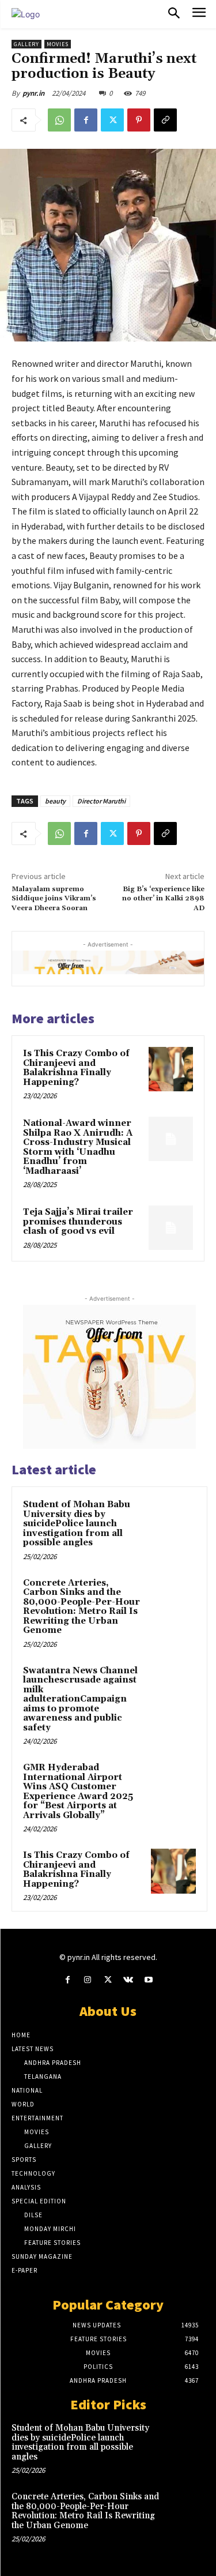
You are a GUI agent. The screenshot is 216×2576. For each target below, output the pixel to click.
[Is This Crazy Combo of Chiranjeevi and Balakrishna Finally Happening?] (171, 1069)
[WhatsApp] (59, 120)
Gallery (26, 44)
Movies (58, 44)
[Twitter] (112, 120)
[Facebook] (86, 120)
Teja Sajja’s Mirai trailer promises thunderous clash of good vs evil (78, 1222)
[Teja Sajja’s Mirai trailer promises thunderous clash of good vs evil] (171, 1228)
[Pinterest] (139, 120)
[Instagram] (88, 1980)
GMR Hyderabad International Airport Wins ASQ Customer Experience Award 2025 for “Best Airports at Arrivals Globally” (78, 1792)
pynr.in (33, 93)
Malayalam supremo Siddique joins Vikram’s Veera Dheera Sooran (54, 899)
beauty (55, 801)
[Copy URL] (165, 120)
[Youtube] (148, 1980)
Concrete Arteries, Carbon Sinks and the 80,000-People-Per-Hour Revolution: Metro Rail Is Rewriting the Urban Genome (82, 1607)
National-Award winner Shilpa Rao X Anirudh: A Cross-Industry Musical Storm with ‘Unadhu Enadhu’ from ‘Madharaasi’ (78, 1147)
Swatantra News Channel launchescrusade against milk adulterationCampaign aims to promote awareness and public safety (80, 1699)
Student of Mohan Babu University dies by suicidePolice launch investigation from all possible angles (77, 1524)
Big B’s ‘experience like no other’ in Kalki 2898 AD (163, 899)
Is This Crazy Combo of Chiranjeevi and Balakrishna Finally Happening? (76, 1068)
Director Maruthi (101, 801)
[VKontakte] (128, 1980)
